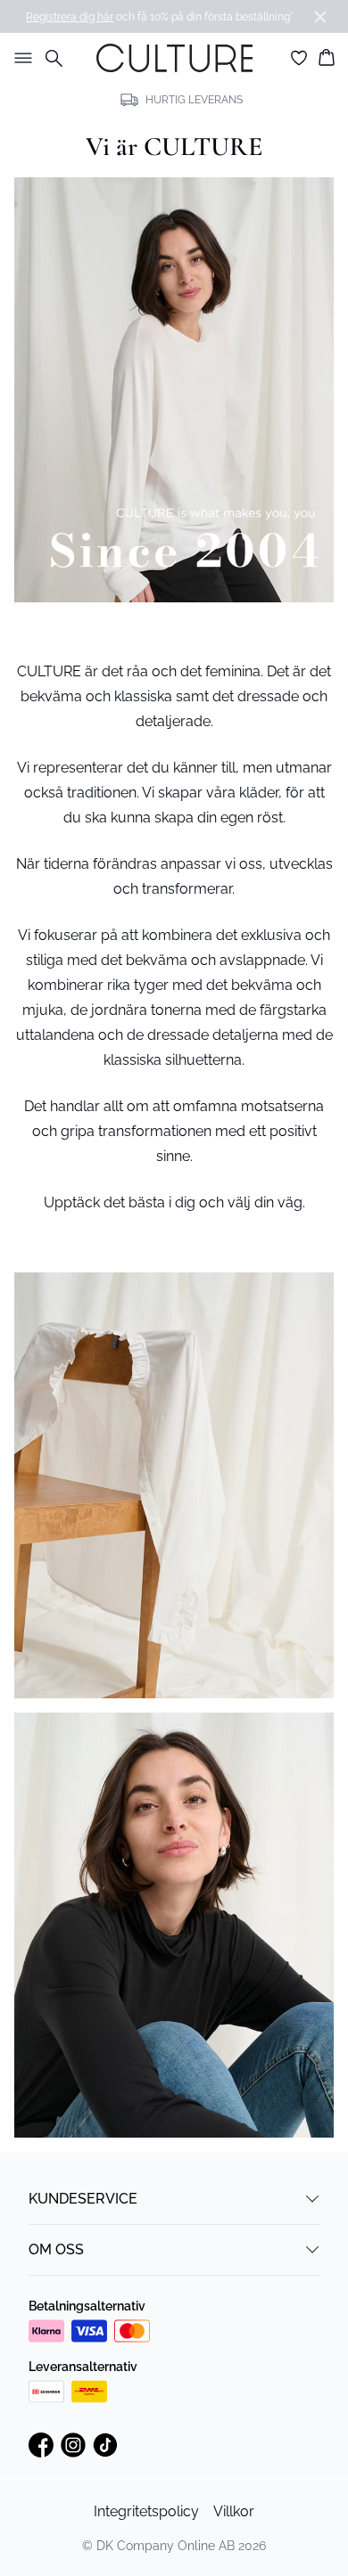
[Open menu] (20, 58)
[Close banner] (320, 17)
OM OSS (56, 2249)
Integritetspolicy (146, 2511)
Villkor (234, 2511)
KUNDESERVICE (83, 2199)
